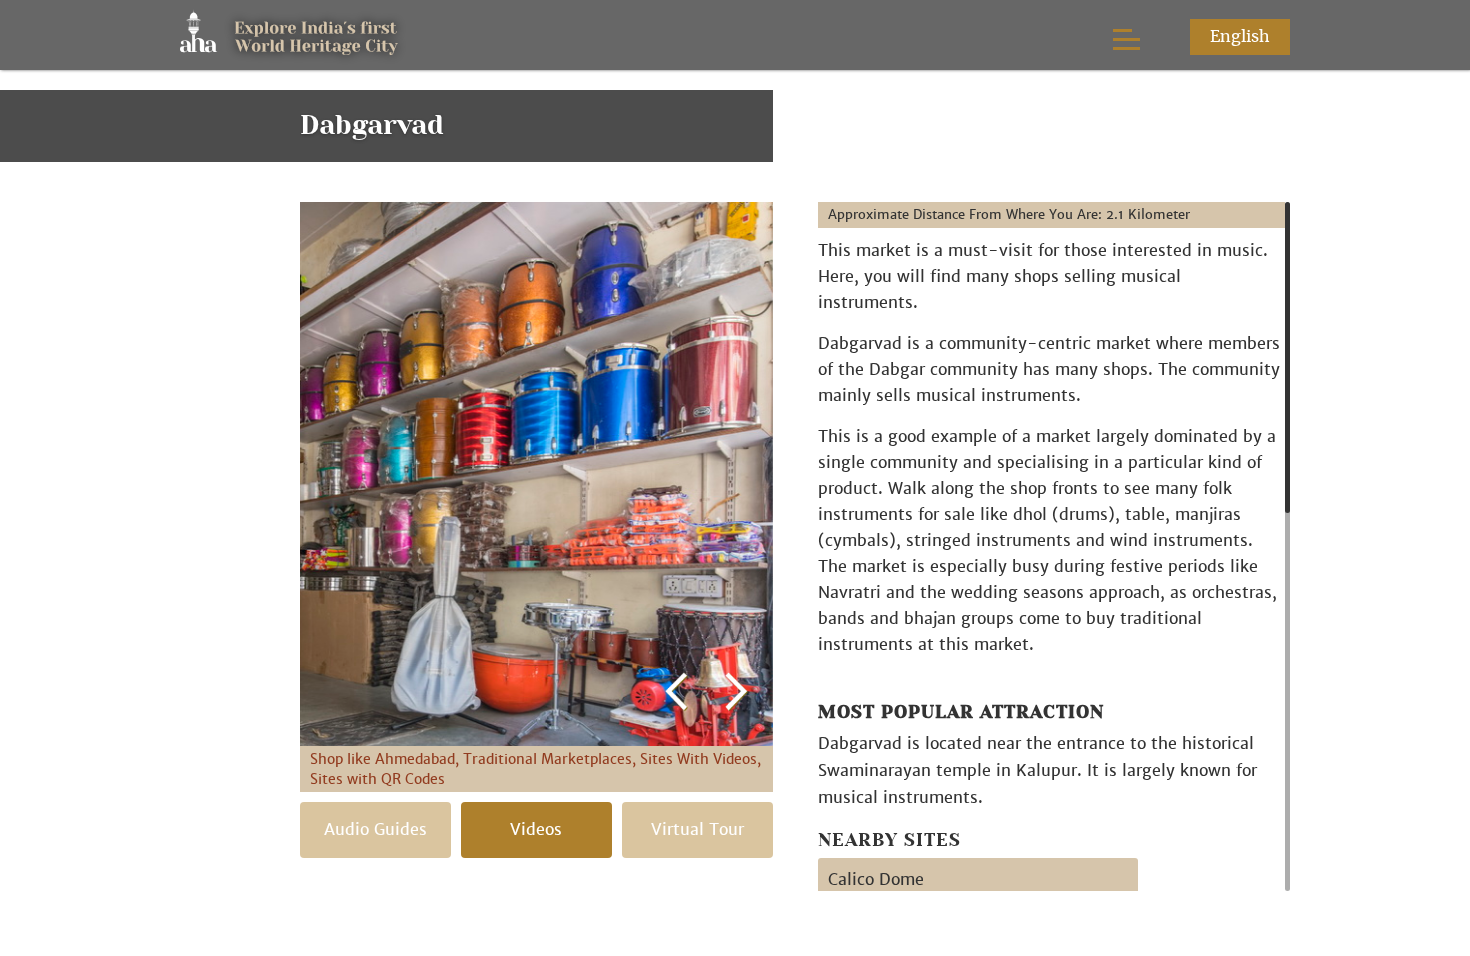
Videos (536, 829)
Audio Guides (375, 829)
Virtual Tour (697, 829)
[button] (677, 457)
